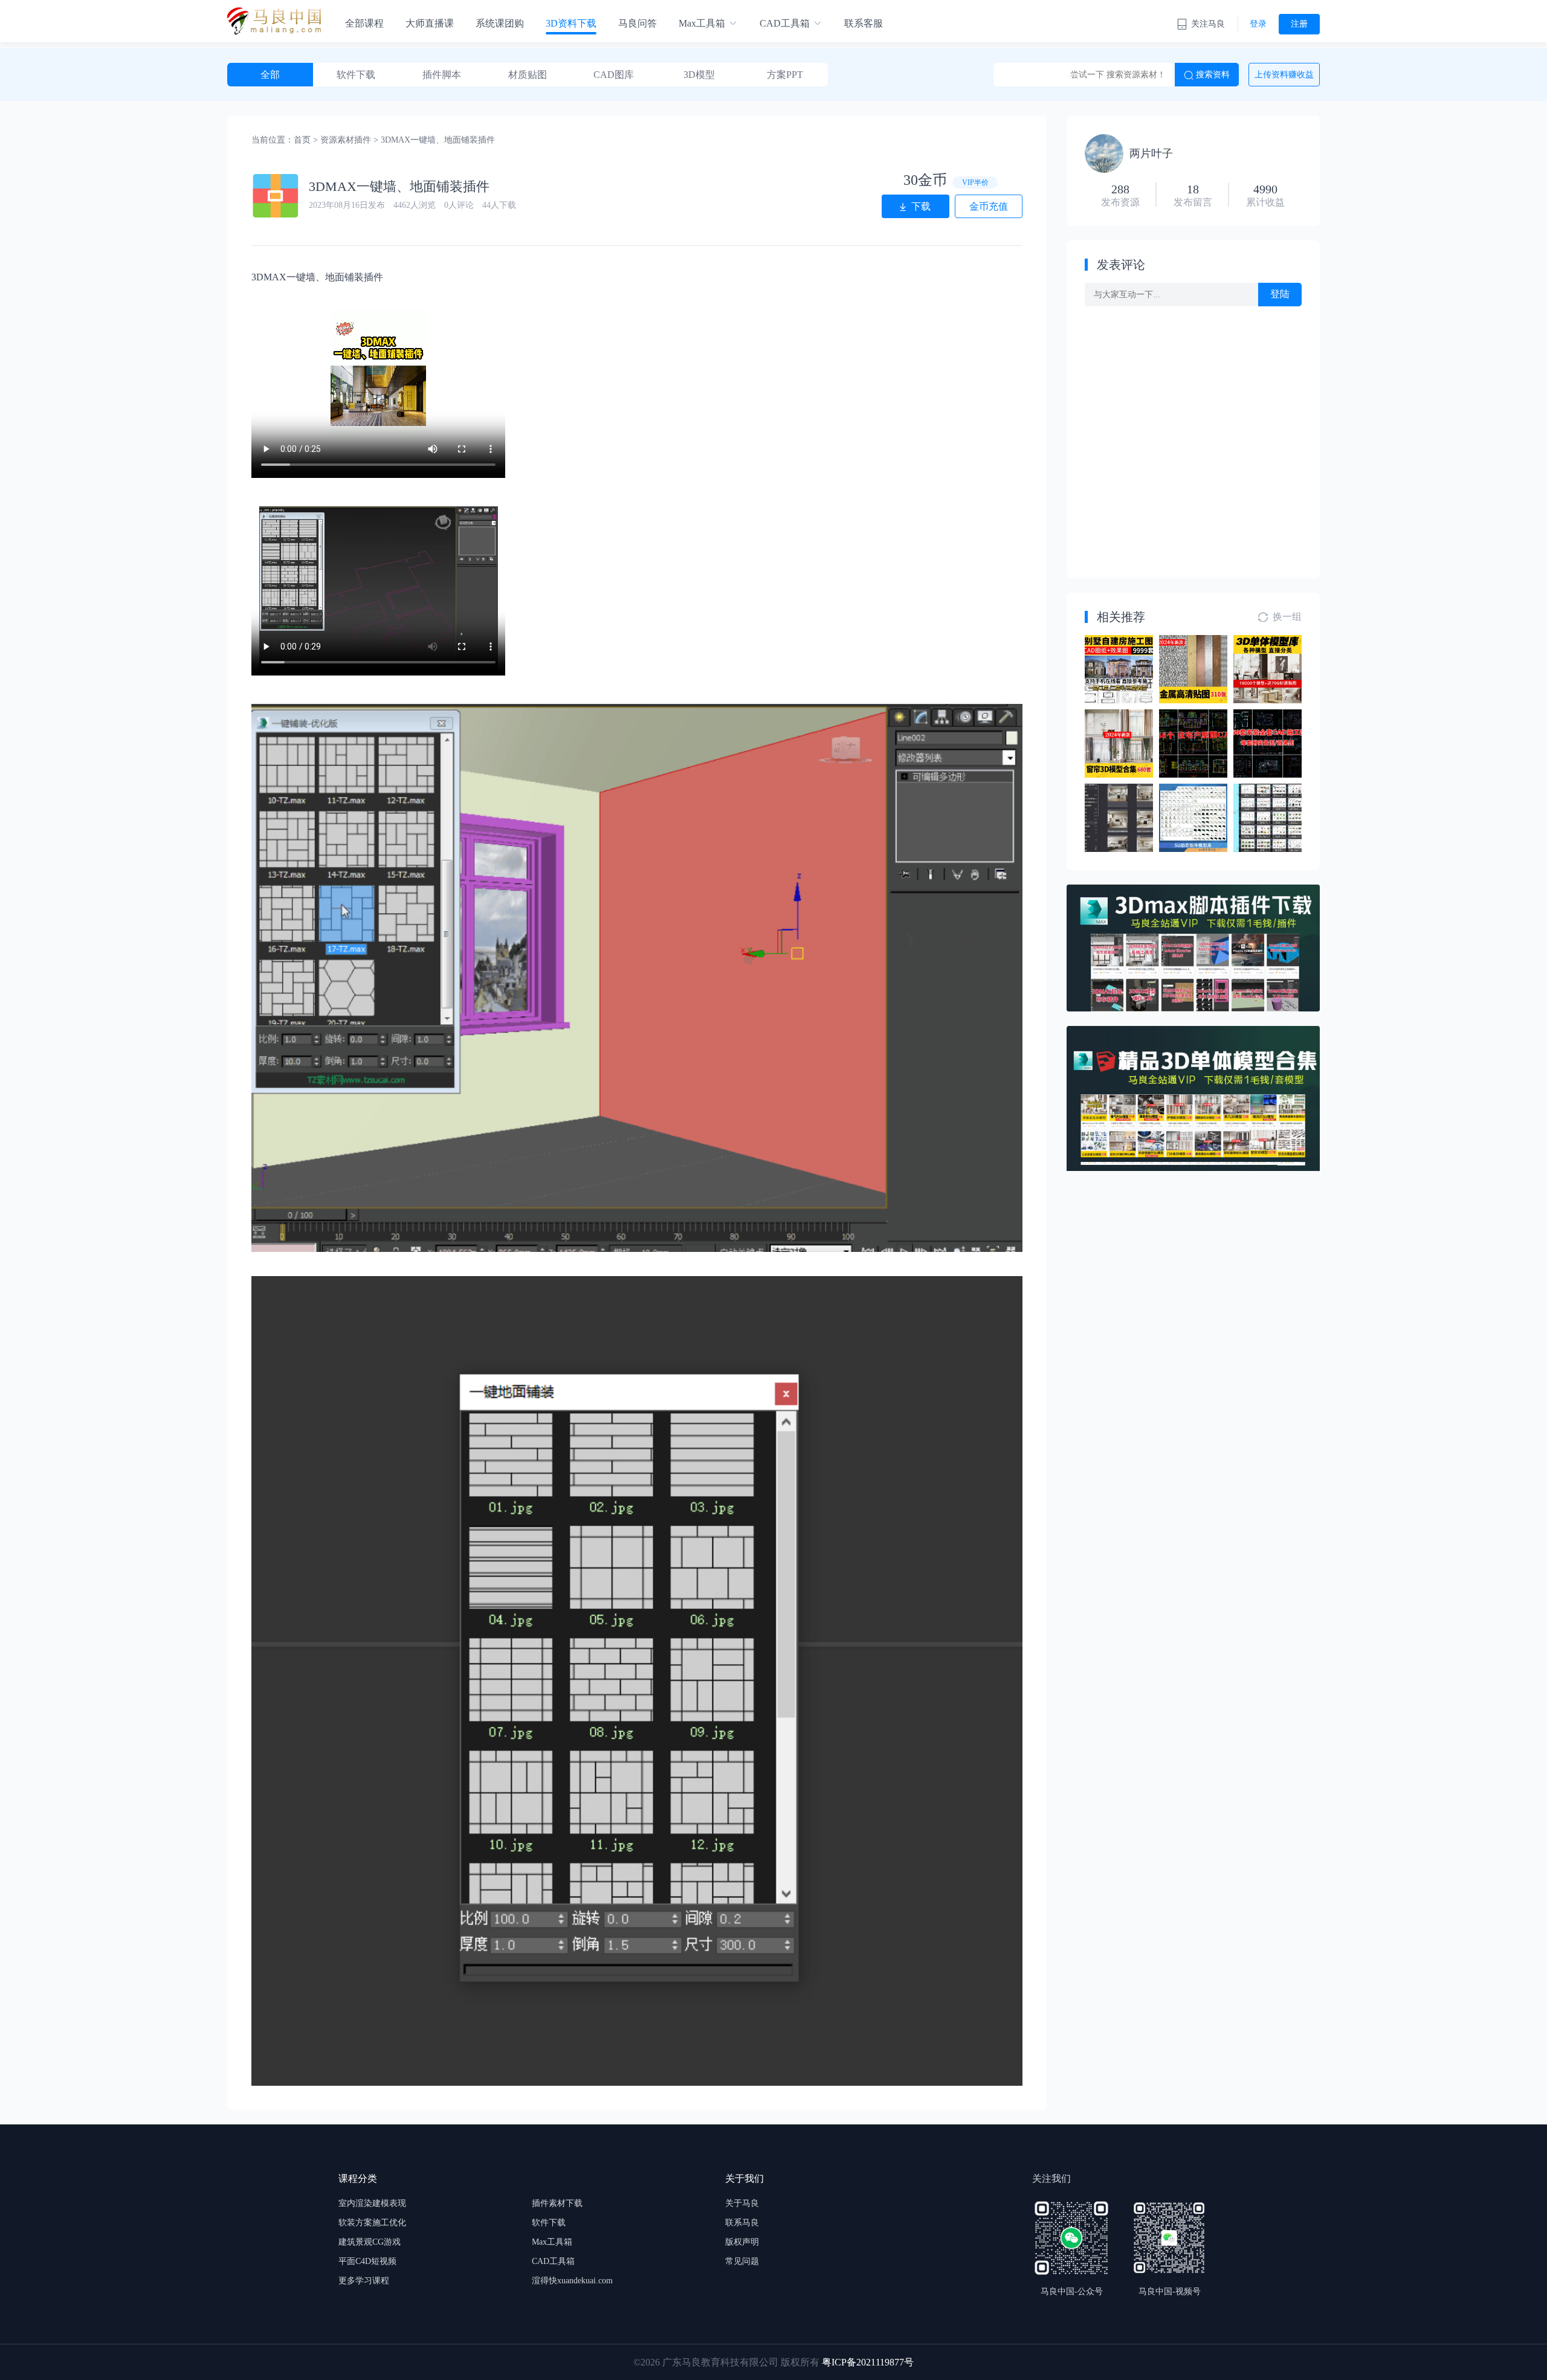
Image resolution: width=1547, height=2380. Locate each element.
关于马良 (742, 2203)
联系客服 (864, 23)
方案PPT (785, 75)
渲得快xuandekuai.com (572, 2281)
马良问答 (638, 23)
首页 (302, 140)
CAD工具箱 (785, 23)
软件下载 (356, 75)
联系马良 (742, 2223)
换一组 (1287, 617)
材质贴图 (528, 75)
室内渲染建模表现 (372, 2203)
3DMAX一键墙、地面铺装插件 (438, 140)
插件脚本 (442, 75)
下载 (921, 206)
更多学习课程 (364, 2281)
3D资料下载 (571, 23)
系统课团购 (500, 23)
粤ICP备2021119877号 (868, 2362)
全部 (270, 75)
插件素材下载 (557, 2203)
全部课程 (364, 23)
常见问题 (742, 2261)
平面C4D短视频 (367, 2261)
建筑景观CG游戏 (370, 2242)
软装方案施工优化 (372, 2223)
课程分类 (358, 2178)
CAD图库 (614, 75)
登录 (1258, 24)
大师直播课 (430, 23)
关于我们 (744, 2178)
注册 (1299, 24)
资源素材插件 (346, 140)
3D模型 (699, 75)
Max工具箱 (702, 23)
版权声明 (742, 2242)
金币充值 (989, 206)
